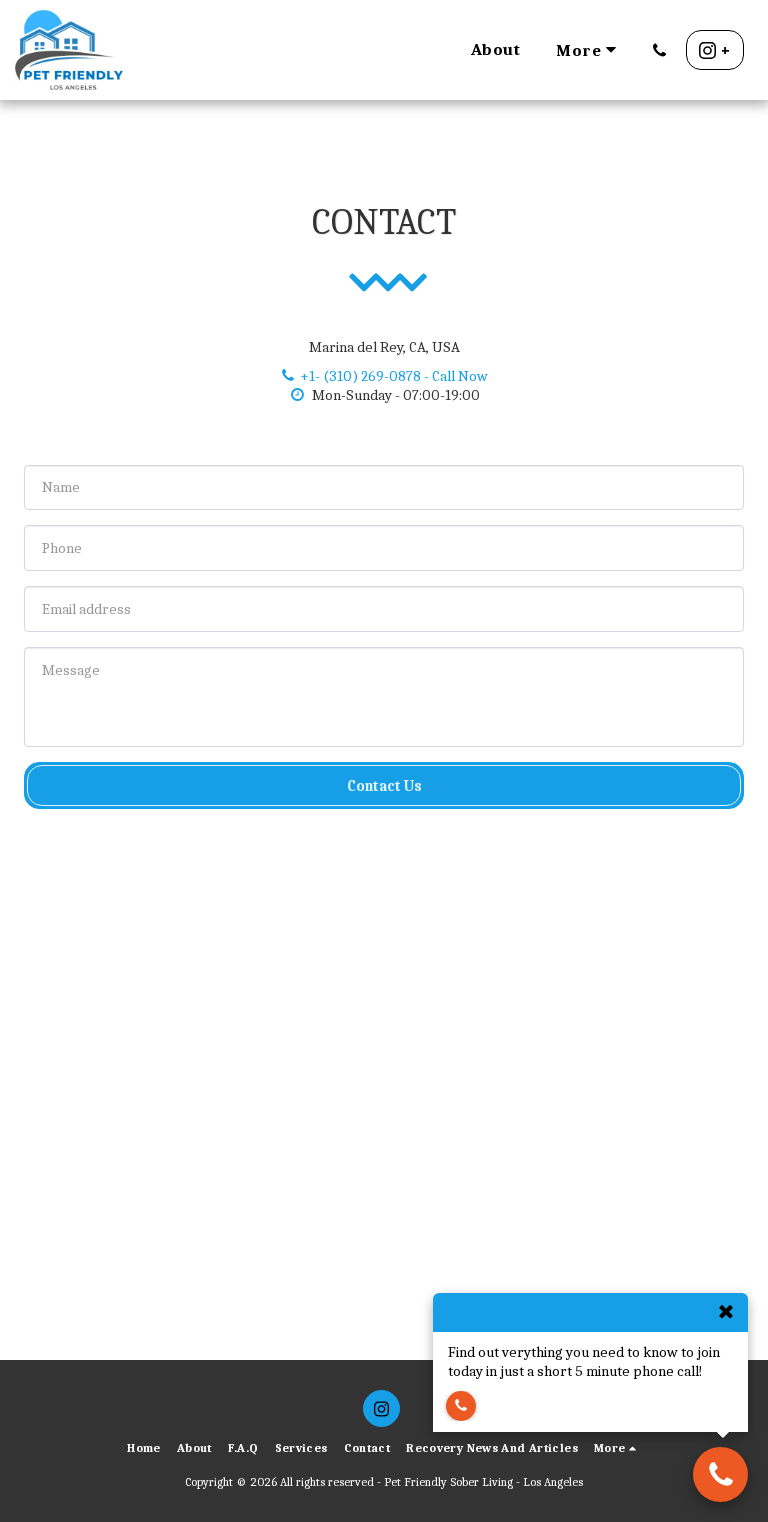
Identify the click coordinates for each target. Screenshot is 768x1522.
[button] (659, 50)
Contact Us (384, 786)
